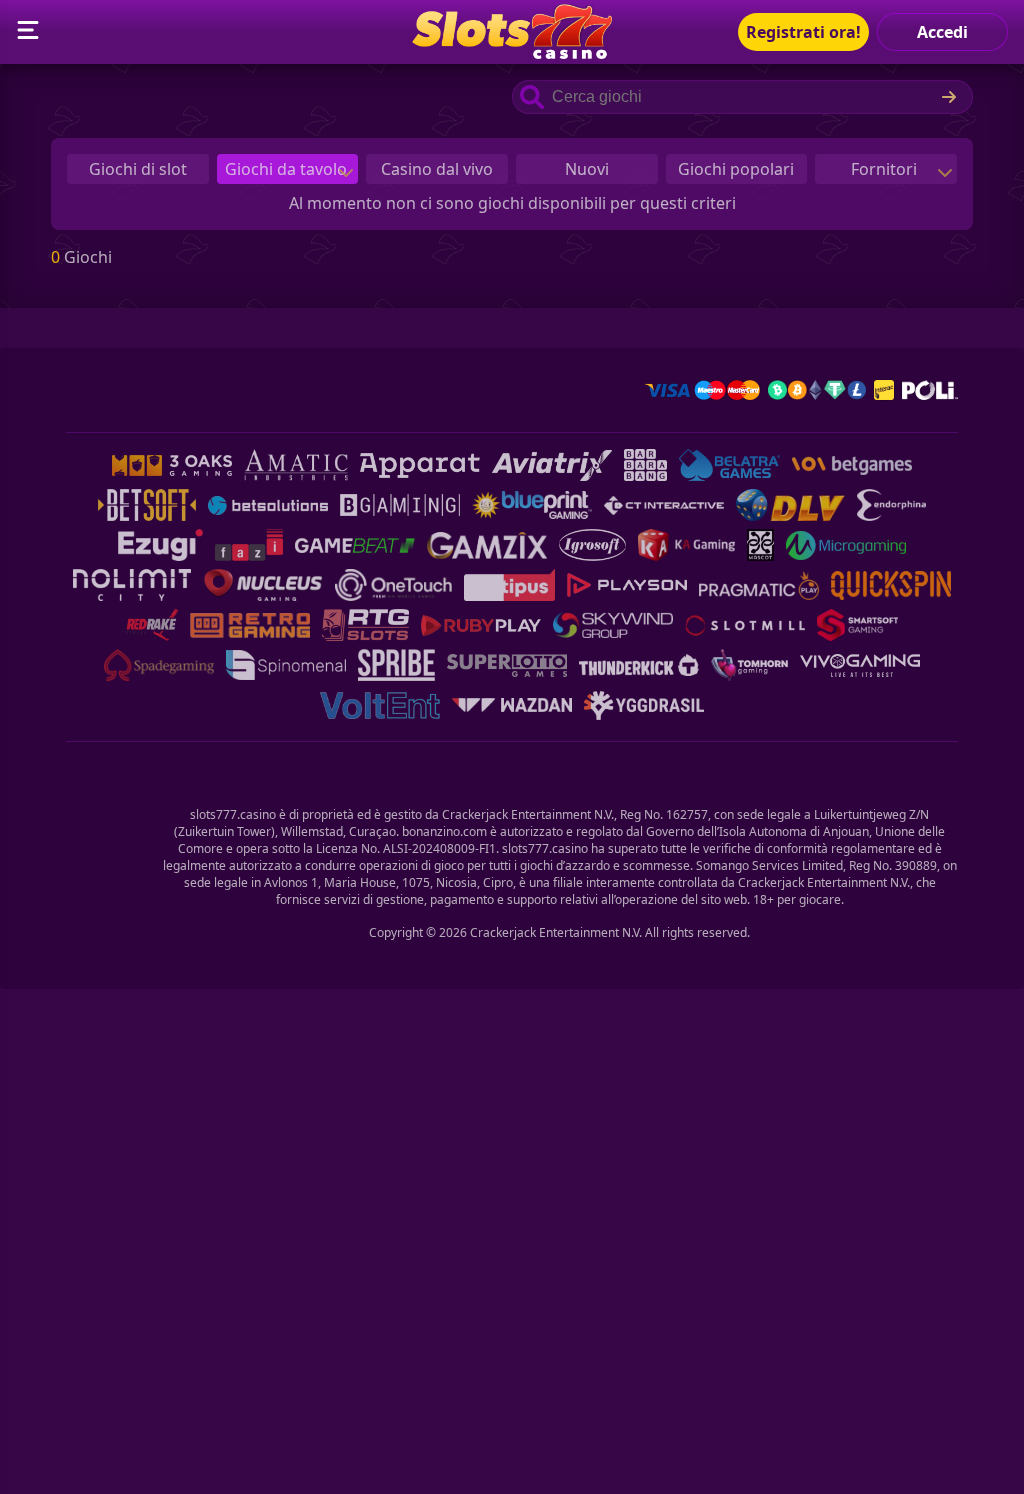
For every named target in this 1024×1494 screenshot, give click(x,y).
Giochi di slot (138, 169)
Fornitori (886, 169)
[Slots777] (512, 53)
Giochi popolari (736, 169)
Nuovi (587, 169)
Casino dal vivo (437, 169)
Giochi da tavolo (288, 169)
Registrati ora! (803, 32)
